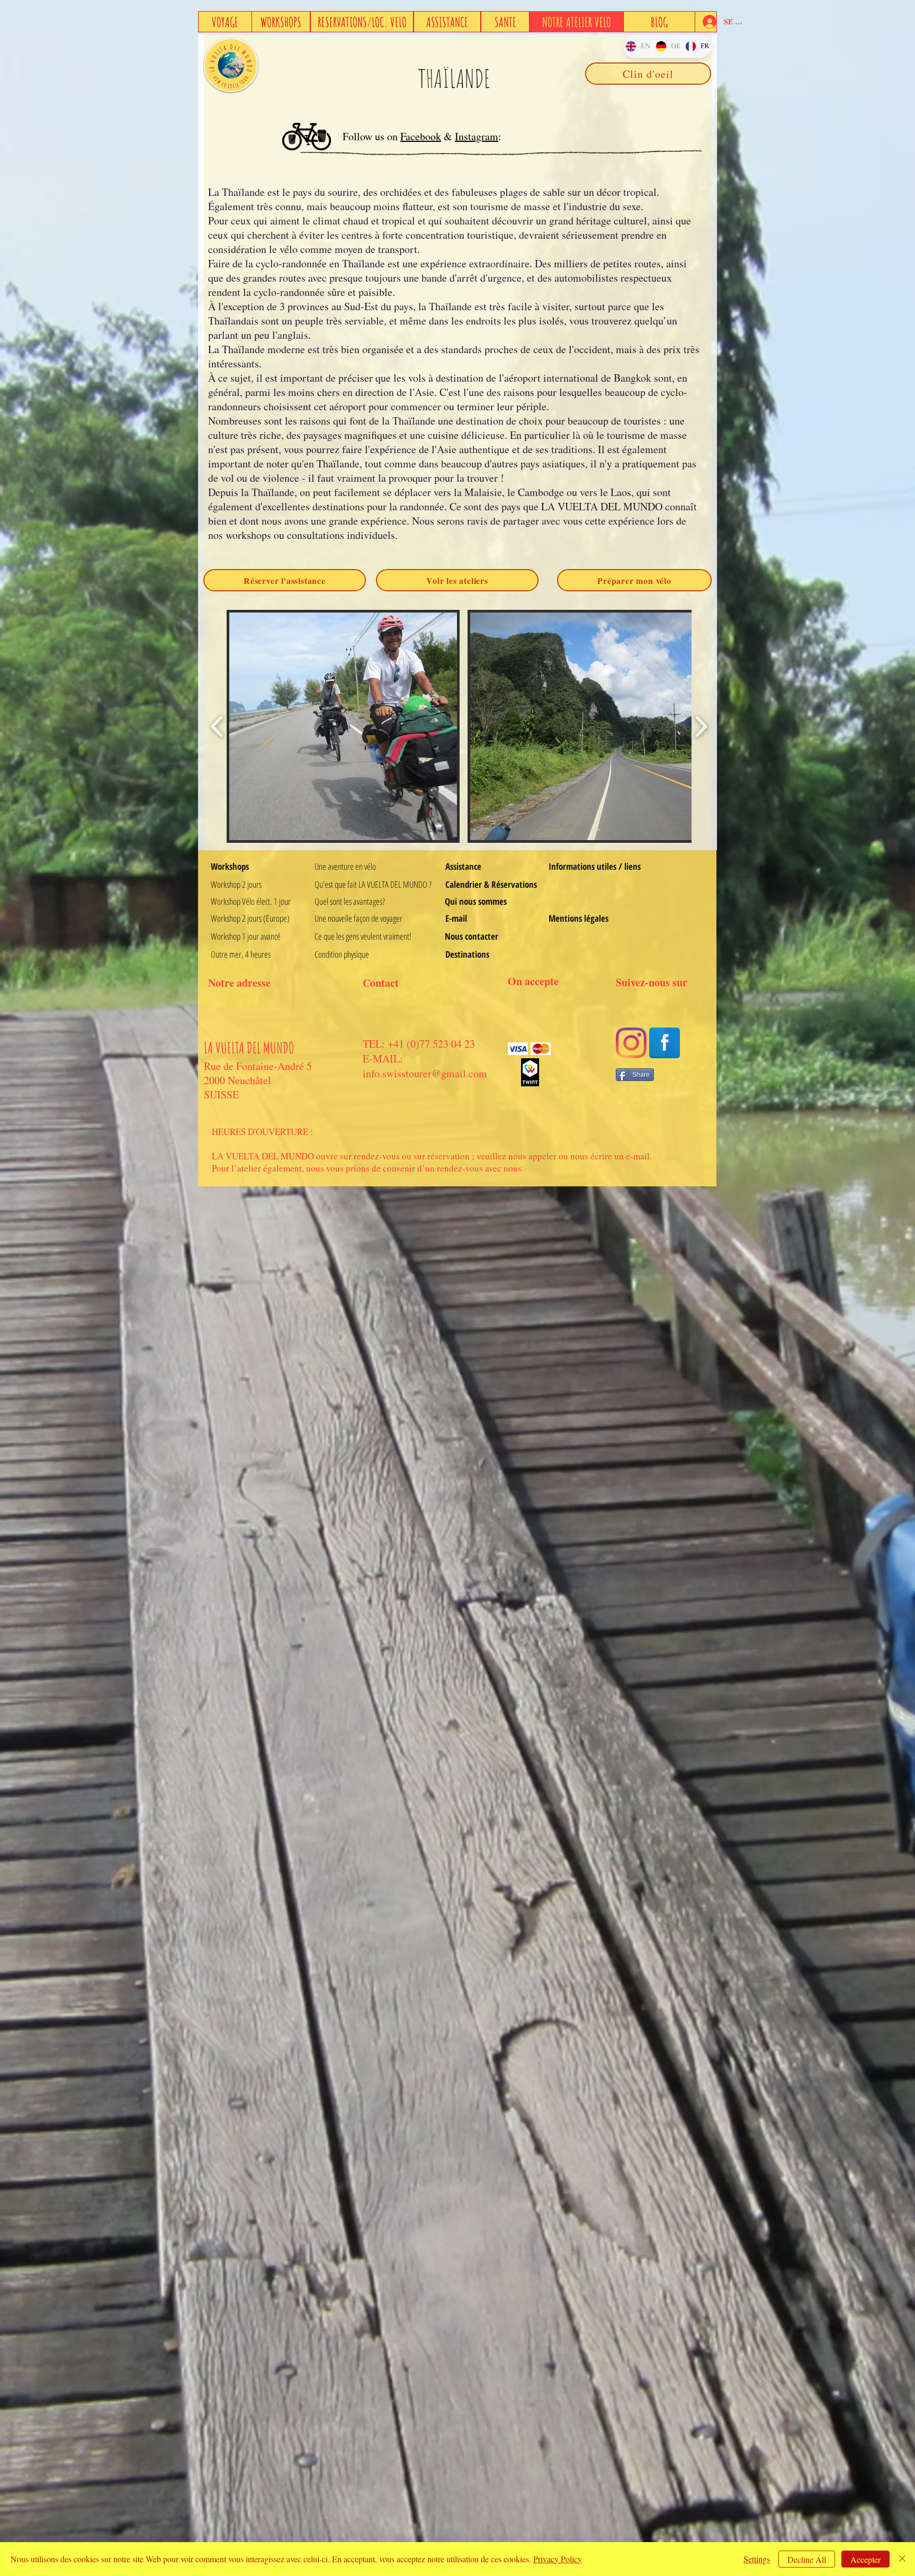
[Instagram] (631, 1043)
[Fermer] (902, 2559)
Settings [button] (757, 2559)
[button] (343, 726)
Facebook (421, 136)
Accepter (865, 2559)
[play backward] (217, 726)
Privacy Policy (558, 2559)
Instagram (477, 136)
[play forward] (701, 726)
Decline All (807, 2559)
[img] (518, 1048)
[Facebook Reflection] (665, 1043)
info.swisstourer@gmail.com (425, 1073)
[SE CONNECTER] (706, 22)
